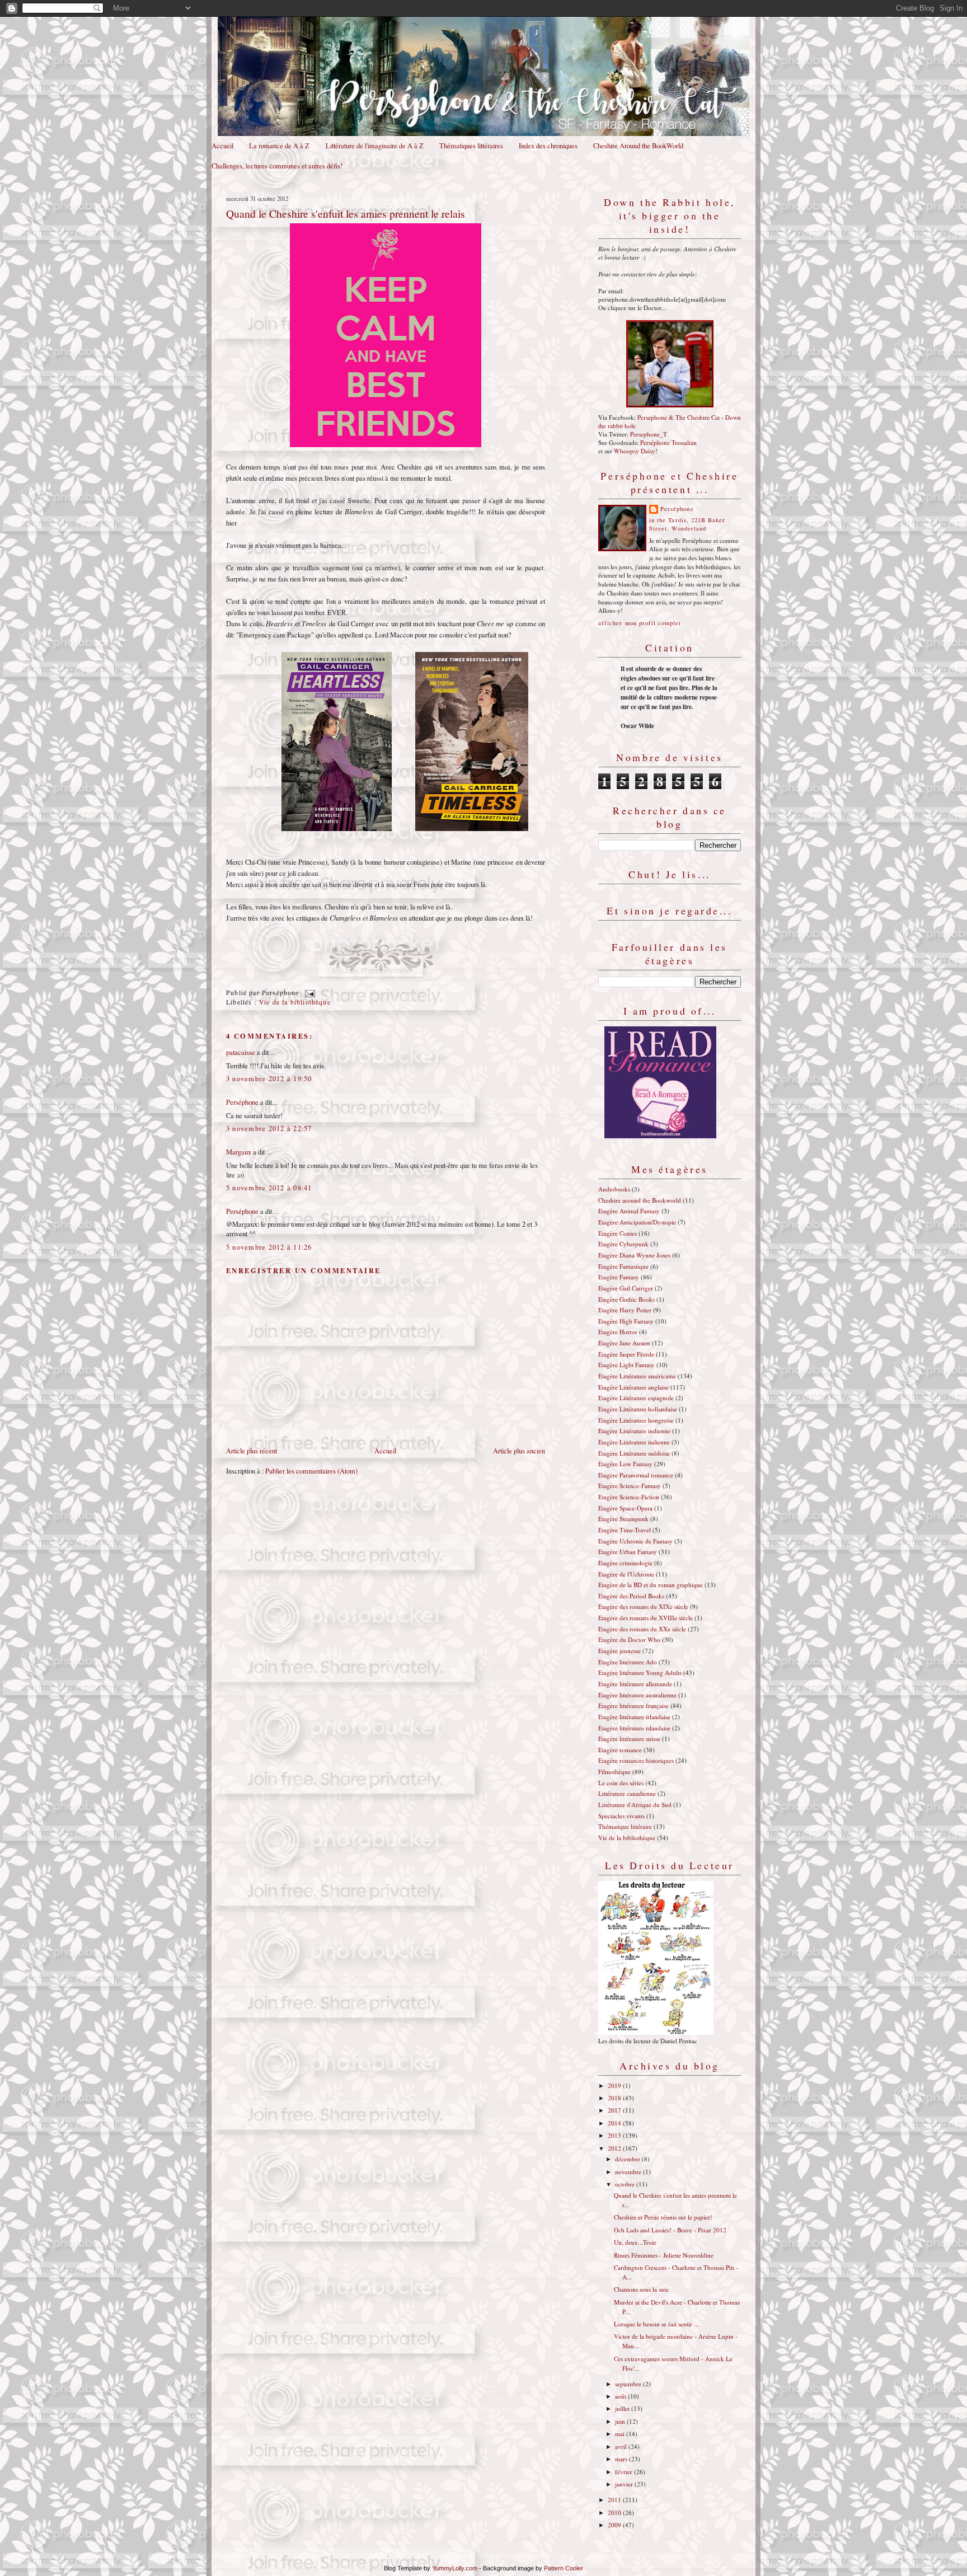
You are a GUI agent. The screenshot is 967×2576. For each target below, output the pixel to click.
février (625, 2472)
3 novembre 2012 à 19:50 (269, 1079)
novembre (629, 2172)
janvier (625, 2484)
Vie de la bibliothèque (295, 1002)
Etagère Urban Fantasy (628, 1552)
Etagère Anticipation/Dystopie (637, 1222)
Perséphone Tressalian (668, 442)
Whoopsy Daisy (635, 451)
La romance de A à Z (279, 146)
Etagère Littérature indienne (634, 1431)
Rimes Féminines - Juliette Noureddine (664, 2255)
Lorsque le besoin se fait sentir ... (656, 2324)
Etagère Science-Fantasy (630, 1486)
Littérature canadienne (627, 1793)
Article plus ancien (519, 1451)
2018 (615, 2098)
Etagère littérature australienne (637, 1695)
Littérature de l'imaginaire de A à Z (375, 146)
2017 (615, 2110)
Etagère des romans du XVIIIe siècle (646, 1618)
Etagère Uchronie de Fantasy (635, 1541)
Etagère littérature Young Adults (640, 1672)
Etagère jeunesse (619, 1651)
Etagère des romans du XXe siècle (642, 1629)
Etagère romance (620, 1750)
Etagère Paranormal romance (636, 1475)
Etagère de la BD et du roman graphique (651, 1585)
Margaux (239, 1152)
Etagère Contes (618, 1233)
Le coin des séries (621, 1783)
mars (622, 2459)
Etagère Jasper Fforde (626, 1354)
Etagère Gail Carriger (626, 1288)
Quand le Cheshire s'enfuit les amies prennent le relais (346, 213)
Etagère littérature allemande (635, 1684)
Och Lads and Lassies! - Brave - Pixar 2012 (670, 2230)
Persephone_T (649, 434)
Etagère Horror (618, 1332)
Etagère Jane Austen (624, 1343)
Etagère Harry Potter (625, 1310)
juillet (623, 2408)
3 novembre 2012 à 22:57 (269, 1129)
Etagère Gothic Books (626, 1299)
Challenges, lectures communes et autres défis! (277, 166)
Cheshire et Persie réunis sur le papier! (663, 2217)
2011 (615, 2500)
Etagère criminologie (625, 1563)
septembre (629, 2384)
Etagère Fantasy (619, 1277)
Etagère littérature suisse (629, 1739)
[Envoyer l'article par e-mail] (308, 993)
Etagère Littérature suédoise (634, 1453)
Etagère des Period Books (631, 1596)
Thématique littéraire (625, 1826)
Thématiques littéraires (471, 146)
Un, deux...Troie (635, 2242)
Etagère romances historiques (636, 1760)
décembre (628, 2159)
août (621, 2396)
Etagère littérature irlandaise (634, 1717)
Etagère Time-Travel (625, 1530)
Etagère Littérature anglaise (633, 1387)
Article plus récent (252, 1451)
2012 (615, 2148)
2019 (615, 2085)
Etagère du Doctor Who (629, 1639)
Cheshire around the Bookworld (640, 1200)
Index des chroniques (548, 146)
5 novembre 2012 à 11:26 (269, 1247)
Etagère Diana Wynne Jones (634, 1255)
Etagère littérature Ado (628, 1662)
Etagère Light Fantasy (626, 1365)
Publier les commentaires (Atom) (311, 1471)
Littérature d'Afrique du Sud (635, 1805)
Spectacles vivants (621, 1816)
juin (621, 2421)
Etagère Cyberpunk (623, 1244)
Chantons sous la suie (641, 2289)
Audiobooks (614, 1189)
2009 (615, 2525)
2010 (615, 2512)
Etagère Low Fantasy (625, 1464)
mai (621, 2434)
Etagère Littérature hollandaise (638, 1409)
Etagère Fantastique (623, 1266)
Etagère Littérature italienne (634, 1442)
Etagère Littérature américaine (637, 1376)
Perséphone (242, 1102)
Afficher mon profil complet (640, 623)
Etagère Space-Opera (625, 1508)
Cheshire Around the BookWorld (638, 146)
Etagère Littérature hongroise (636, 1420)
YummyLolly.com (455, 2568)
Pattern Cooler (564, 2568)
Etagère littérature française (633, 1705)
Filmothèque (614, 1772)
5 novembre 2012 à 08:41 (269, 1188)
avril (622, 2446)
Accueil (222, 146)
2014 (615, 2123)
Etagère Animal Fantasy (629, 1211)
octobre (626, 2184)
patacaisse (241, 1052)
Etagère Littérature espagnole (636, 1398)
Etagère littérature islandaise (634, 1728)
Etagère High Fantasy (626, 1321)
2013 (615, 2135)
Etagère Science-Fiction (629, 1497)
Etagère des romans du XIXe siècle (643, 1606)
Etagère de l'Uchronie (626, 1574)
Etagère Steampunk (623, 1519)
